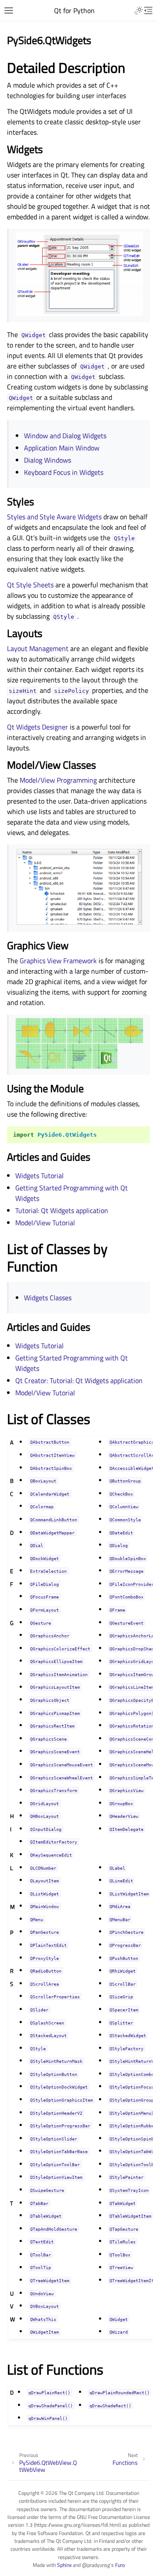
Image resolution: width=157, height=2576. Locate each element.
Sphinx (64, 2565)
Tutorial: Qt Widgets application (62, 1210)
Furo (120, 2565)
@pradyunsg (96, 2565)
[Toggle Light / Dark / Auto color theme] (139, 10)
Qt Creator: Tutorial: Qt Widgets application (79, 1380)
